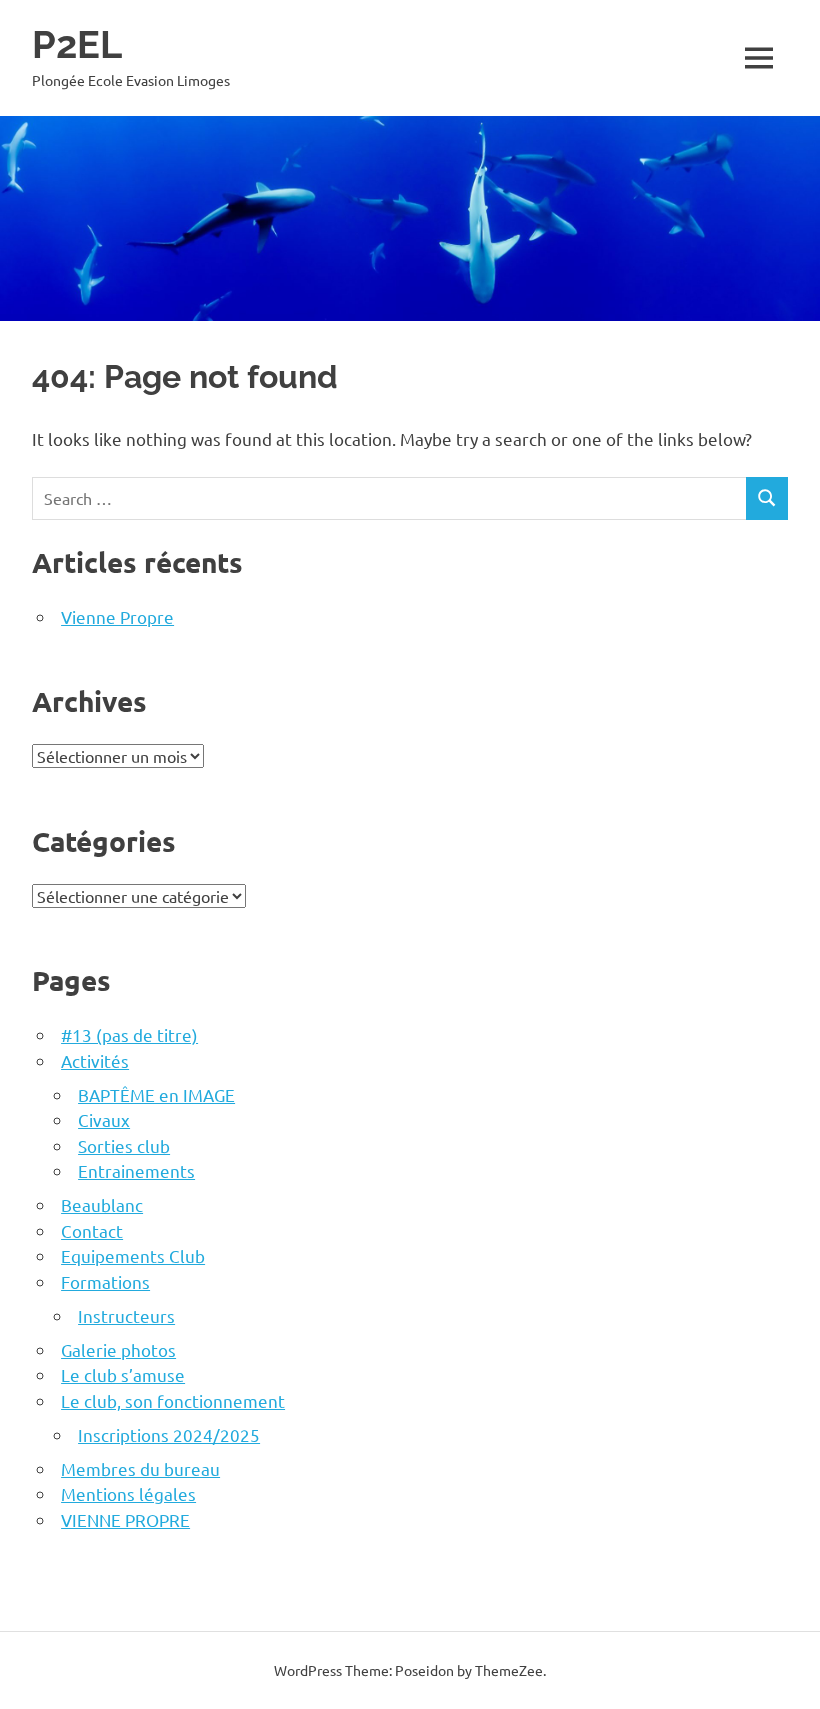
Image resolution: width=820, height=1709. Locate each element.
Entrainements (136, 1170)
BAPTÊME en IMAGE (156, 1094)
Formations (105, 1281)
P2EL (77, 44)
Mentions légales (128, 1493)
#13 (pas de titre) (129, 1034)
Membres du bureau (140, 1468)
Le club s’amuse (123, 1374)
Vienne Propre (117, 616)
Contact (92, 1230)
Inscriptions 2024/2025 (169, 1434)
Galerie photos (118, 1349)
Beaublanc (102, 1204)
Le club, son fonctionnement (173, 1400)
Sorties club (124, 1145)
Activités (95, 1060)
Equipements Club (133, 1255)
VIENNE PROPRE (125, 1519)
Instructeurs (126, 1315)
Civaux (104, 1119)
